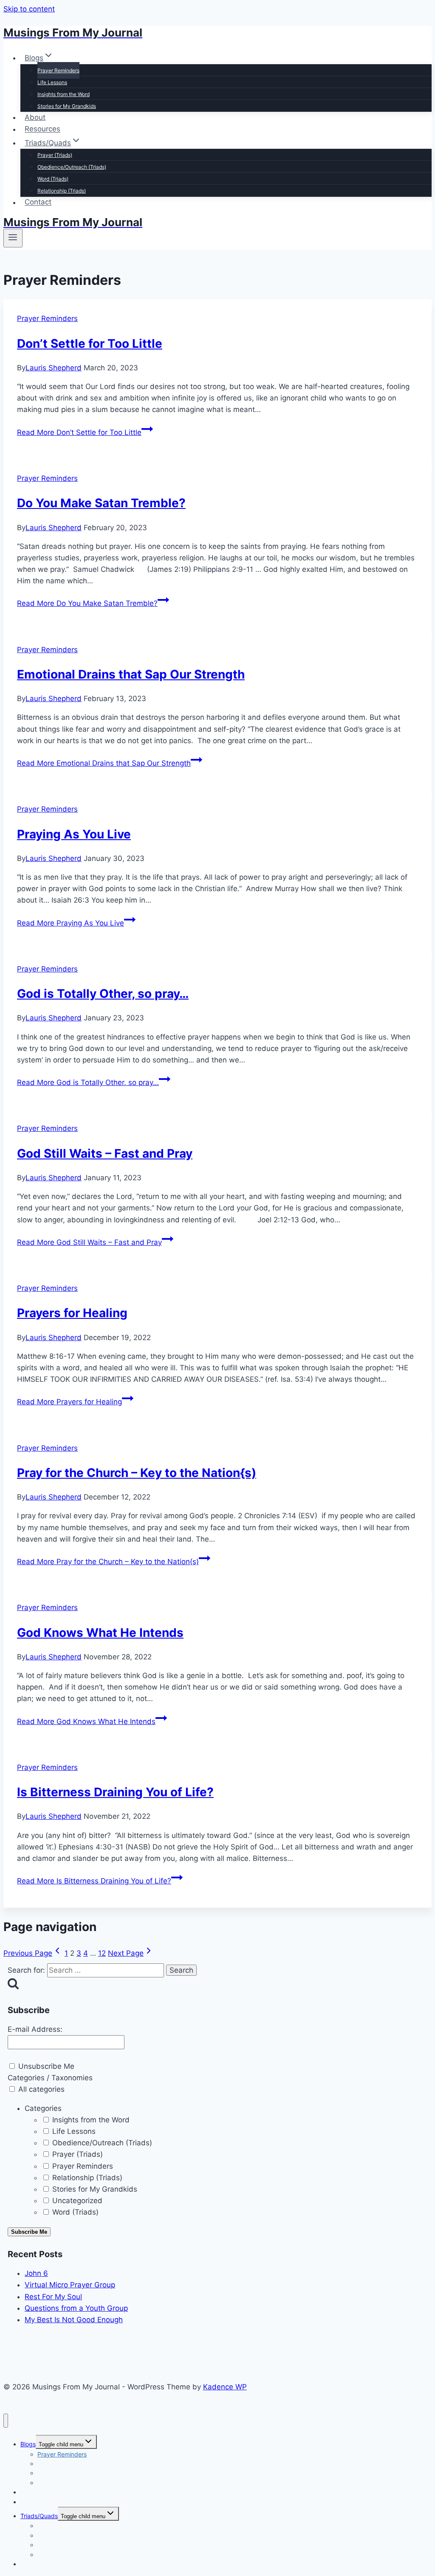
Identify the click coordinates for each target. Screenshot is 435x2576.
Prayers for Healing (72, 1313)
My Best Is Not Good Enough (74, 2320)
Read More (79, 432)
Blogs (28, 2444)
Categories (43, 2108)
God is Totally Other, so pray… (103, 994)
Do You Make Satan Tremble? (101, 503)
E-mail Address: (35, 2029)
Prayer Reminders (58, 70)
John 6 (36, 2273)
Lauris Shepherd (54, 368)
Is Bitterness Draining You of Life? (115, 1792)
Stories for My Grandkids (67, 106)
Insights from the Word (64, 94)
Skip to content (29, 9)
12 (102, 1953)
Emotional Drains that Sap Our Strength (131, 674)
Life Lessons (52, 82)
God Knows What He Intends (100, 1633)
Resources (42, 129)
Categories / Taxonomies (50, 2078)
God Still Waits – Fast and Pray (105, 1153)
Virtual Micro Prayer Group (70, 2285)
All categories (40, 2089)
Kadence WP (225, 2387)
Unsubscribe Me (45, 2066)
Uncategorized (76, 2201)
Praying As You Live (74, 834)
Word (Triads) (53, 179)
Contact (38, 202)
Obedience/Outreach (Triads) (72, 167)
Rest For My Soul (53, 2297)
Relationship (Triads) (62, 191)
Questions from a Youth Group (76, 2308)
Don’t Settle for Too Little (90, 344)
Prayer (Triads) (55, 155)
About (35, 117)
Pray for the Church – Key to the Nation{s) (137, 1473)
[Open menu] (13, 238)
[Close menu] (6, 2421)
